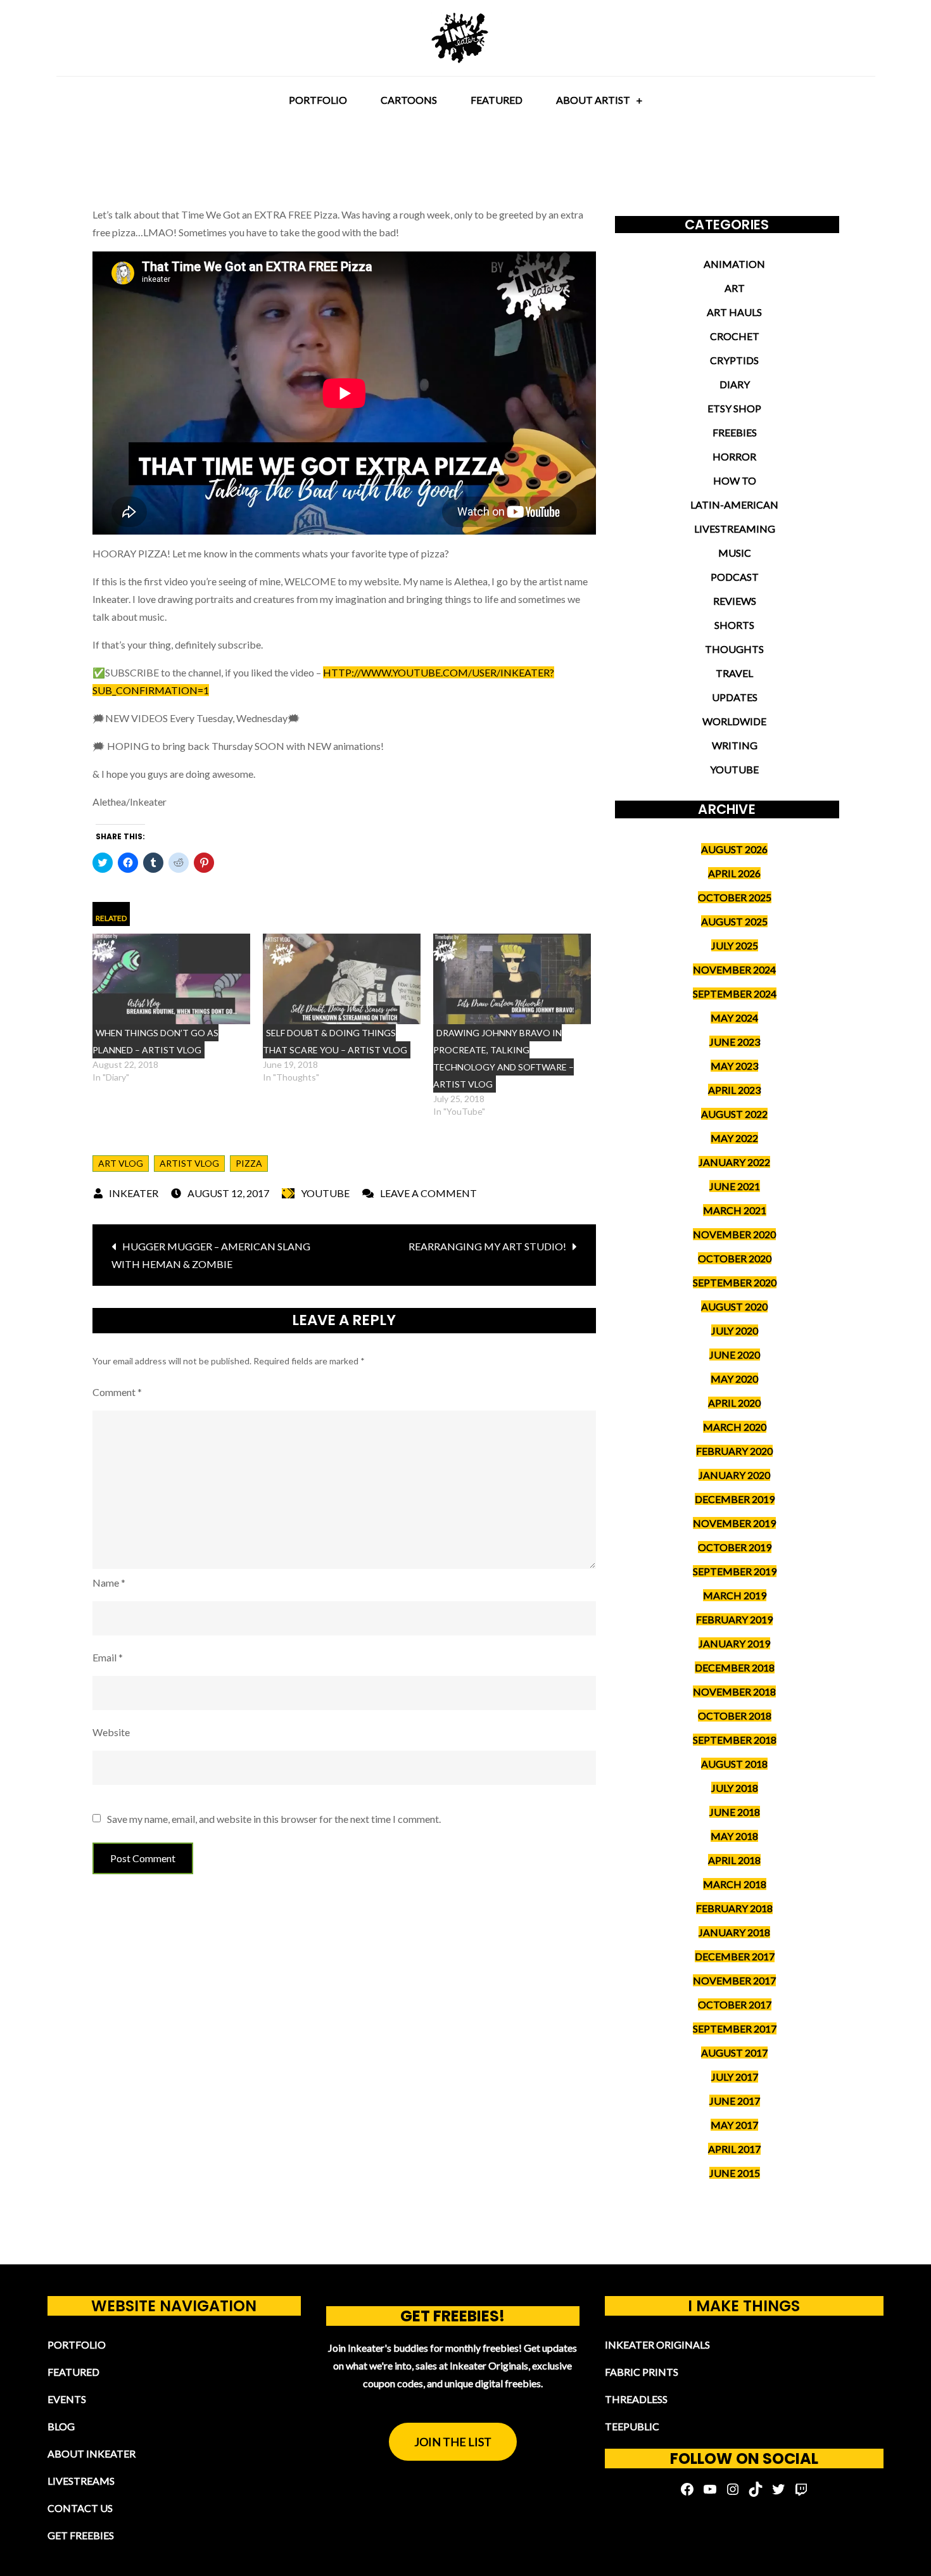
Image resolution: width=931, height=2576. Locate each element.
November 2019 (734, 1523)
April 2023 (734, 1090)
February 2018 (734, 1908)
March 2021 (735, 1210)
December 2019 (735, 1499)
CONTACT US (80, 2508)
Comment (117, 1392)
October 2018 (735, 1716)
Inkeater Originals (657, 2344)
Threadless (636, 2399)
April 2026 (734, 873)
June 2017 (735, 2101)
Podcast (735, 577)
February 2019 (734, 1619)
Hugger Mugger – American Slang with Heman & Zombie (211, 1255)
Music (735, 553)
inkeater (134, 1193)
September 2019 (735, 1571)
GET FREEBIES (81, 2535)
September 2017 (735, 2028)
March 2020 (735, 1427)
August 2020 (734, 1306)
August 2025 (734, 921)
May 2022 (734, 1138)
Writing (735, 745)
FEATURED (497, 100)
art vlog (121, 1163)
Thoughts (734, 649)
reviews (735, 601)
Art (735, 288)
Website (111, 1732)
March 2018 (735, 1884)
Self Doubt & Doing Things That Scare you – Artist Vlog (335, 1041)
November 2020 (734, 1234)
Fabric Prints (642, 2372)
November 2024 (734, 969)
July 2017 (735, 2077)
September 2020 (735, 1282)
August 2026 (734, 849)
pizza (249, 1163)
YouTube (325, 1193)
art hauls (734, 312)
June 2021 (735, 1186)
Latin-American (734, 504)
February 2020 (734, 1451)
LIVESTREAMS (81, 2481)
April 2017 (734, 2149)
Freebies (735, 432)
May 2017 (734, 2125)
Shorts (734, 625)
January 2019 (734, 1643)
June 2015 (735, 2173)
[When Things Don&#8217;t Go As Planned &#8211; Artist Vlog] (171, 979)
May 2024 (734, 1018)
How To (735, 480)
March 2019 (735, 1595)
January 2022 (734, 1162)
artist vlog (189, 1163)
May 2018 (734, 1836)
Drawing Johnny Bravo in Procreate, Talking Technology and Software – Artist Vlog (503, 1058)
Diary (735, 384)
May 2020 (734, 1379)
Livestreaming (735, 529)
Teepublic (632, 2426)
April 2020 (734, 1403)
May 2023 (734, 1066)
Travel (734, 673)
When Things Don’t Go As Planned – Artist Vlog (155, 1041)
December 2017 (735, 1956)
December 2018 (735, 1667)
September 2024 (735, 993)
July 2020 (735, 1330)
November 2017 (734, 1980)
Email (108, 1657)
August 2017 (734, 2053)
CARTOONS (409, 100)
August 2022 (734, 1114)
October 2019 (735, 1547)
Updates (735, 697)
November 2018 (734, 1691)
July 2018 (735, 1788)
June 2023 (735, 1042)
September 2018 (735, 1740)
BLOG (61, 2426)
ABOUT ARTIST (593, 100)
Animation (734, 264)
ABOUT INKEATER (92, 2453)
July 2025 (735, 945)
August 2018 (734, 1764)
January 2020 (734, 1475)
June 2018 (735, 1812)
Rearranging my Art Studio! (487, 1246)
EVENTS (67, 2399)
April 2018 (734, 1860)
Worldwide (734, 721)
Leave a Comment (428, 1193)
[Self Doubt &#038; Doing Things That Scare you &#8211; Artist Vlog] (342, 979)
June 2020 (735, 1355)
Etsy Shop (734, 408)
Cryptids (734, 360)
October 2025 (735, 897)
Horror (734, 456)
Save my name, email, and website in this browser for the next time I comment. (274, 1819)
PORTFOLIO (318, 100)
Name (109, 1583)
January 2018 (734, 1932)
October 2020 (735, 1258)
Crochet (735, 336)
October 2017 (735, 2004)
